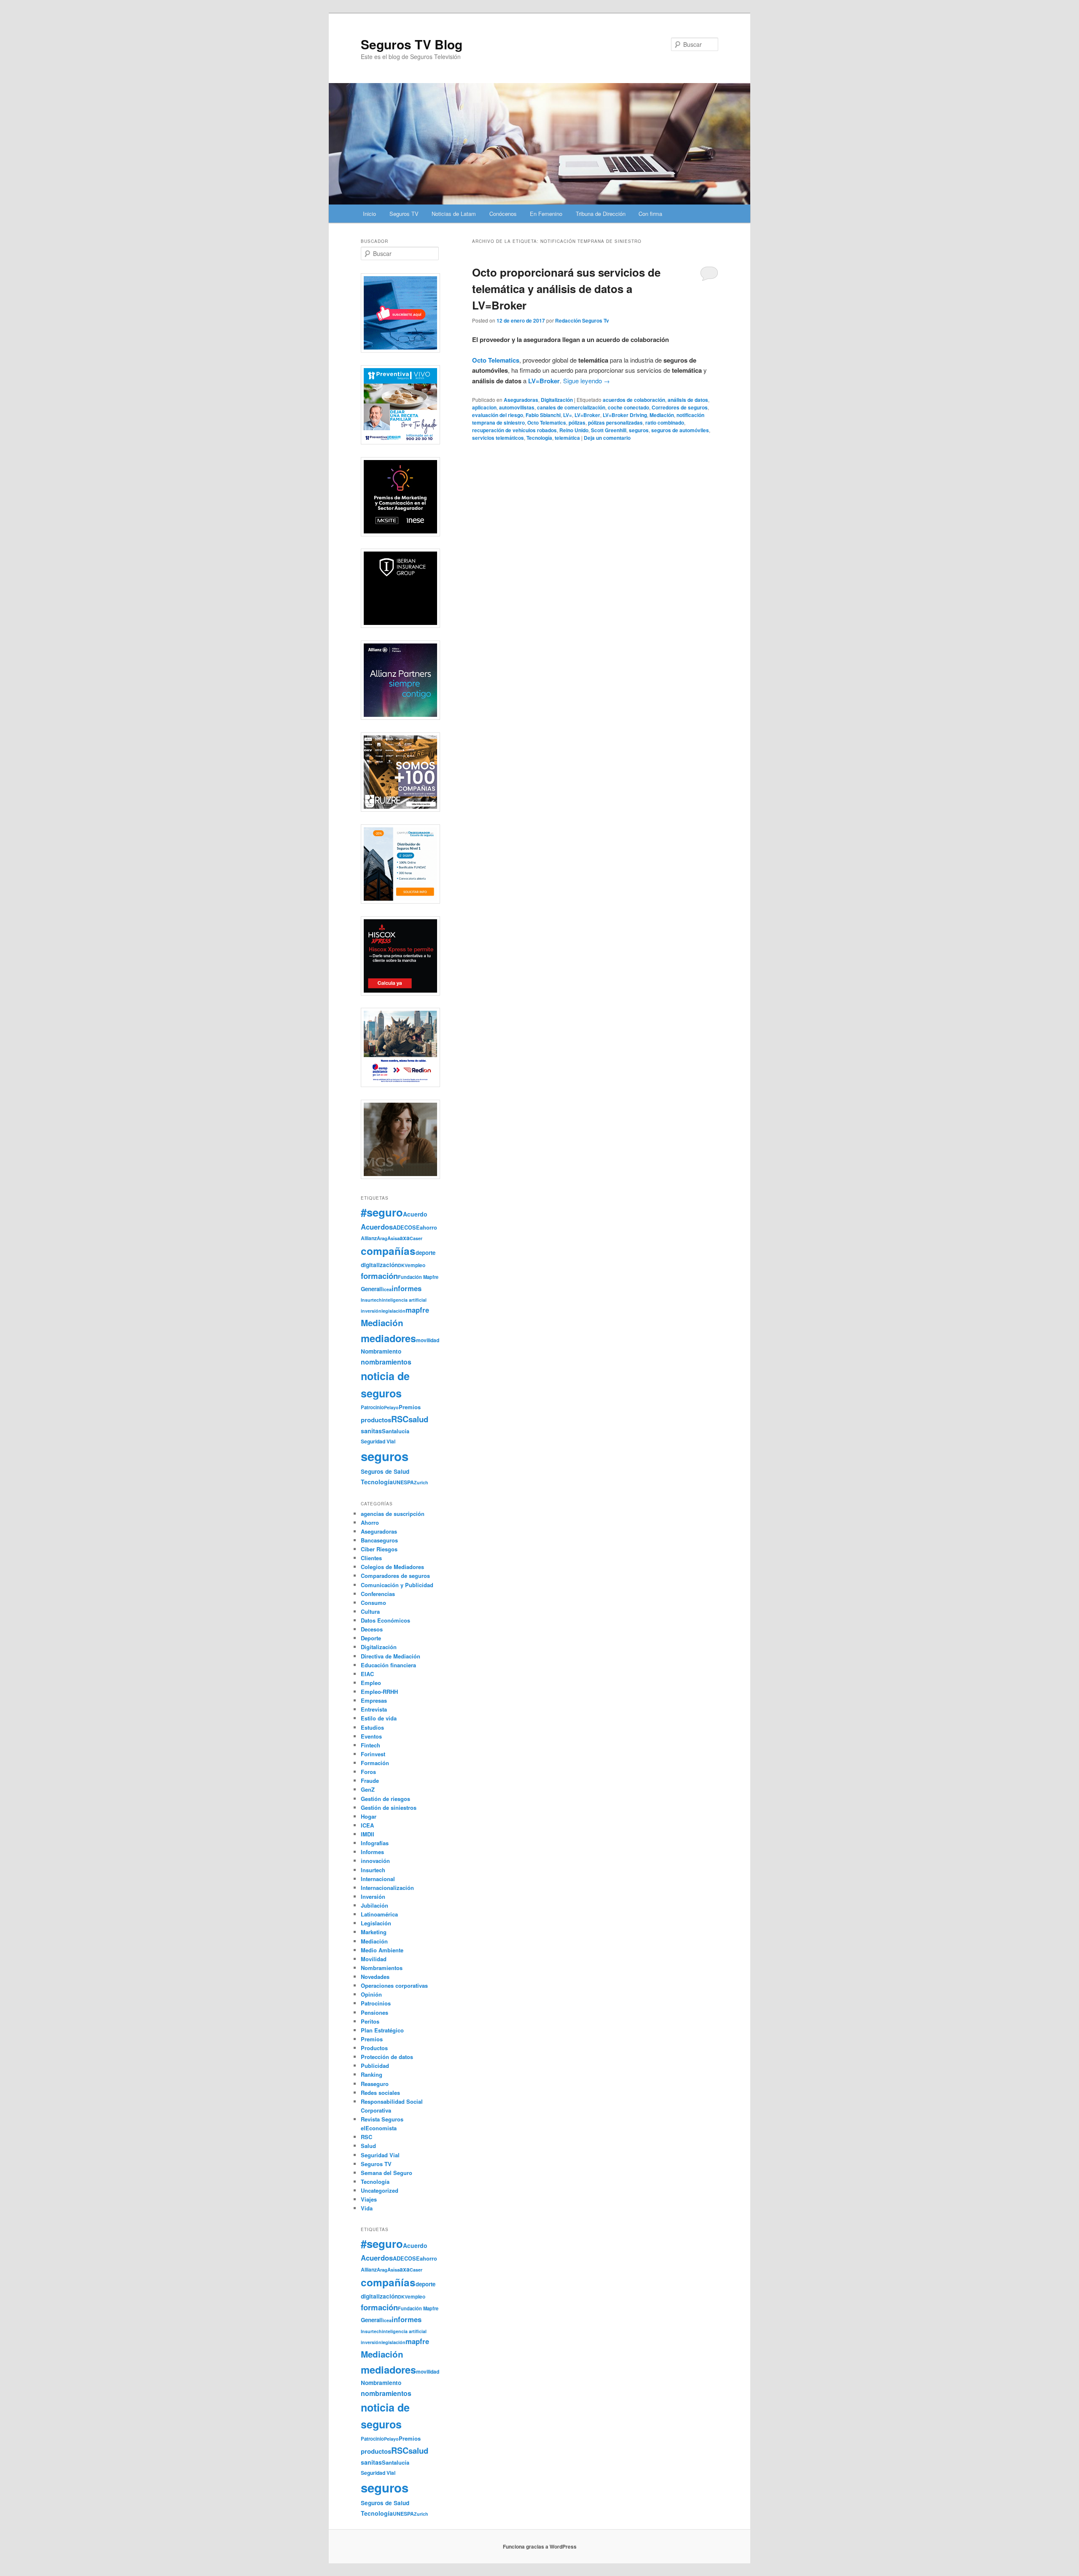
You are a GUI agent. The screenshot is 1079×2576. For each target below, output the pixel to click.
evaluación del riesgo (498, 415)
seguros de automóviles (680, 430)
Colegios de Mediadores (392, 1567)
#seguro (382, 1212)
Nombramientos (382, 1968)
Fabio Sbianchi (543, 415)
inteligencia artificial (404, 1300)
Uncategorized (380, 2190)
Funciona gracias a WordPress (540, 2546)
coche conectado (628, 407)
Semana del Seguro (387, 2173)
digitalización (379, 1265)
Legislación (376, 1923)
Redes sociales (380, 2093)
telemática (567, 438)
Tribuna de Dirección (601, 214)
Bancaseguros (379, 1540)
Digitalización (557, 400)
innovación (375, 1861)
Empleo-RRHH (379, 1692)
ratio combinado (665, 423)
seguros (639, 430)
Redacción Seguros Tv (582, 320)
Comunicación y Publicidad (397, 1585)
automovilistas (517, 407)
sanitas (371, 1431)
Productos (374, 2048)
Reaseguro (375, 2084)
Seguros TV (404, 214)
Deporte (371, 1638)
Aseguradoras (521, 400)
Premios (410, 1407)
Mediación (662, 415)
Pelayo (391, 1407)
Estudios (372, 1727)
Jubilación (374, 1905)
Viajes (369, 2199)
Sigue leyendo (586, 381)
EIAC (367, 1674)
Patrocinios (376, 2003)
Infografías (375, 1843)
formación (379, 1276)
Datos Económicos (385, 1620)
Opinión (371, 1994)
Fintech (370, 1745)
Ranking (372, 2074)
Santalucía (396, 1431)
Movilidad (374, 1959)
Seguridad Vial (378, 1441)
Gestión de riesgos (385, 1799)
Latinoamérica (379, 1914)
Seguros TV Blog (412, 44)
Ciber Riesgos (379, 1549)
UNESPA (403, 1482)
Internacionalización (387, 1888)
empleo (416, 1265)
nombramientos (386, 1362)
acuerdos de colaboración (634, 400)
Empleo (371, 1683)
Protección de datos (387, 2057)
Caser (416, 1238)
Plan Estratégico (382, 2030)
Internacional (378, 1879)
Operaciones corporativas (394, 1985)
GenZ (368, 1789)
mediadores (388, 1338)
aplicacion (484, 407)
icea (387, 1289)
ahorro (428, 1227)
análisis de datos (688, 400)
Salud (368, 2146)
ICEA (367, 1825)
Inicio (369, 214)
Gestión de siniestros (389, 1808)
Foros (368, 1772)
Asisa (393, 1238)
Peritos (370, 2021)
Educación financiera (388, 1665)
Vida (367, 2208)
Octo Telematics (547, 423)
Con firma (650, 214)
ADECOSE (406, 1227)
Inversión (373, 1896)
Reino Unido (574, 430)
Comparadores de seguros (395, 1576)
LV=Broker (587, 415)
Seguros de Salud (385, 1471)
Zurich (421, 1482)
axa (405, 1238)
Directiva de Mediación (391, 1656)
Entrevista (374, 1709)
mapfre (417, 1310)
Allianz (369, 1238)
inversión (371, 1311)
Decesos (372, 1629)
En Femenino (546, 214)
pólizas (577, 423)
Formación (375, 1763)
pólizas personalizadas (615, 423)
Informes (372, 1852)
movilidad (428, 1340)
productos (376, 1420)
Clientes (371, 1558)
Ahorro (370, 1522)
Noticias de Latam (454, 214)
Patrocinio (372, 1407)
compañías (388, 1251)
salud (418, 1419)
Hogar (369, 1816)
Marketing (374, 1932)
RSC (400, 1419)
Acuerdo (415, 1214)
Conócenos (503, 214)
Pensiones (374, 2012)
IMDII (368, 1834)
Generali (372, 1289)
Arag (382, 1238)
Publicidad (375, 2066)
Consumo (373, 1603)
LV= (568, 415)
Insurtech (371, 1300)
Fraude (370, 1781)
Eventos (371, 1736)
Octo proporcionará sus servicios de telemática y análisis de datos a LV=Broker (566, 289)
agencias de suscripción (393, 1514)
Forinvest (373, 1754)
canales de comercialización (571, 407)
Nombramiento (381, 1351)
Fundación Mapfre (418, 1277)
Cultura (370, 1611)
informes (407, 1288)
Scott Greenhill (609, 430)
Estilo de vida (379, 1718)
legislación (393, 1311)
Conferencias (378, 1594)
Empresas (374, 1700)
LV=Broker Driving (625, 415)
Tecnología (539, 438)
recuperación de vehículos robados (514, 430)
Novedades (375, 1977)
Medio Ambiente (382, 1950)
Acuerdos (377, 1227)
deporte (425, 1253)
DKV (403, 1265)
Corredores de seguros (680, 407)
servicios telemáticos (498, 438)
